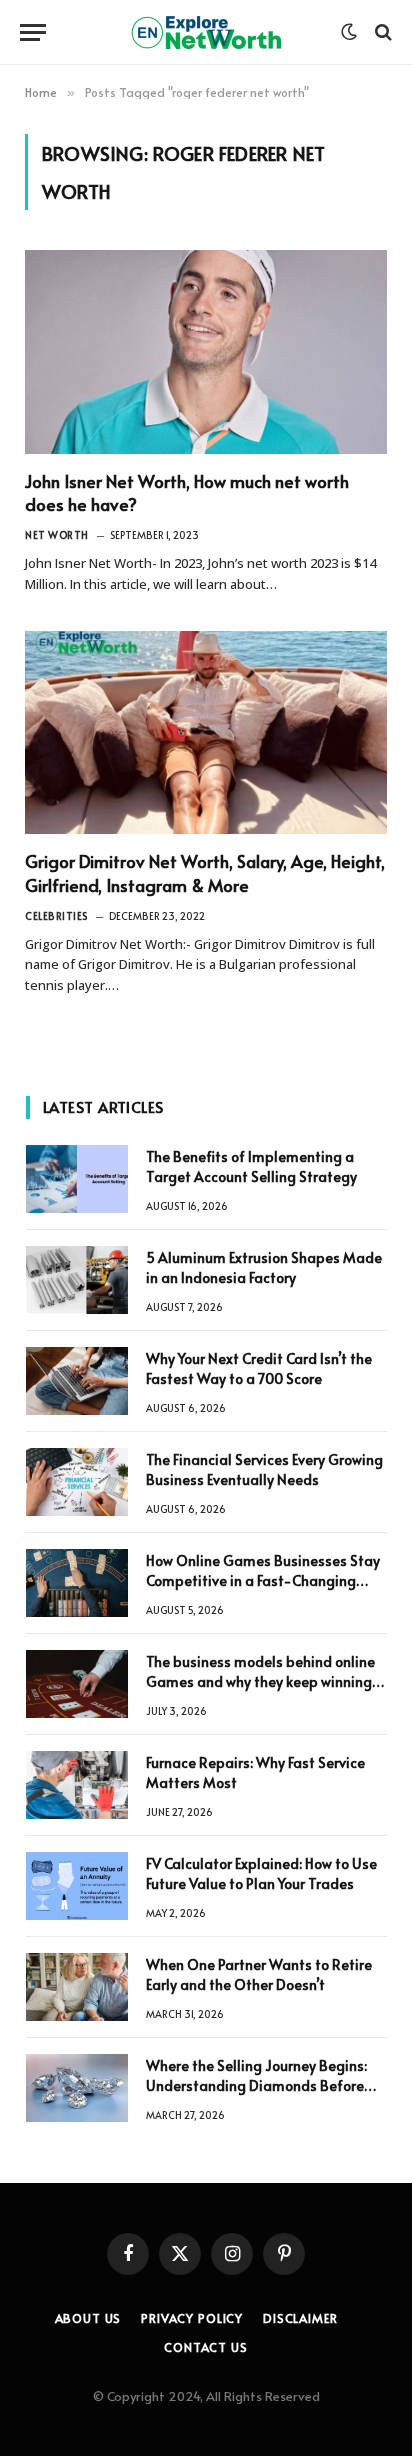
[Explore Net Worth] (206, 32)
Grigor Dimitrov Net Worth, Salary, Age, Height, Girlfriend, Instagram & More (205, 872)
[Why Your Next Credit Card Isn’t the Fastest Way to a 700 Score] (77, 1381)
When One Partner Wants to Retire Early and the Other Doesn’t (259, 1974)
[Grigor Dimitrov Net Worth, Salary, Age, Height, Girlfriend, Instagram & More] (206, 733)
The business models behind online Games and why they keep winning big (260, 1681)
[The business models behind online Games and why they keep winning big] (77, 1684)
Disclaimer (300, 2318)
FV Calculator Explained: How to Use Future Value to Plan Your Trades (261, 1873)
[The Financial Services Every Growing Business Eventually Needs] (77, 1482)
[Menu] (33, 32)
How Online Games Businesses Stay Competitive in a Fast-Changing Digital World (263, 1580)
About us (88, 2318)
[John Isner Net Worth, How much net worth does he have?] (206, 352)
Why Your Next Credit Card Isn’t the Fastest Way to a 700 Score (259, 1368)
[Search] (381, 32)
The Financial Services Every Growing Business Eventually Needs (264, 1469)
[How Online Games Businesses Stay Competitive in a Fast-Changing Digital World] (77, 1583)
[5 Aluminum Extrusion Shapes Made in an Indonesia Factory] (77, 1280)
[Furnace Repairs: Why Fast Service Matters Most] (77, 1785)
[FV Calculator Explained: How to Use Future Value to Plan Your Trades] (77, 1886)
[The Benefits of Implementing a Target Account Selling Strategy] (77, 1179)
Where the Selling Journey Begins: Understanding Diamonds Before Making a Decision (256, 2085)
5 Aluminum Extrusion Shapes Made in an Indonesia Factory (264, 1267)
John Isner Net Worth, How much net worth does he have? (187, 492)
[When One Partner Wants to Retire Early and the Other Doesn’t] (77, 1987)
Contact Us (205, 2347)
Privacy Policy (192, 2318)
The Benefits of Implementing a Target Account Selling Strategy (251, 1166)
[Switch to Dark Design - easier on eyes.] (349, 32)
